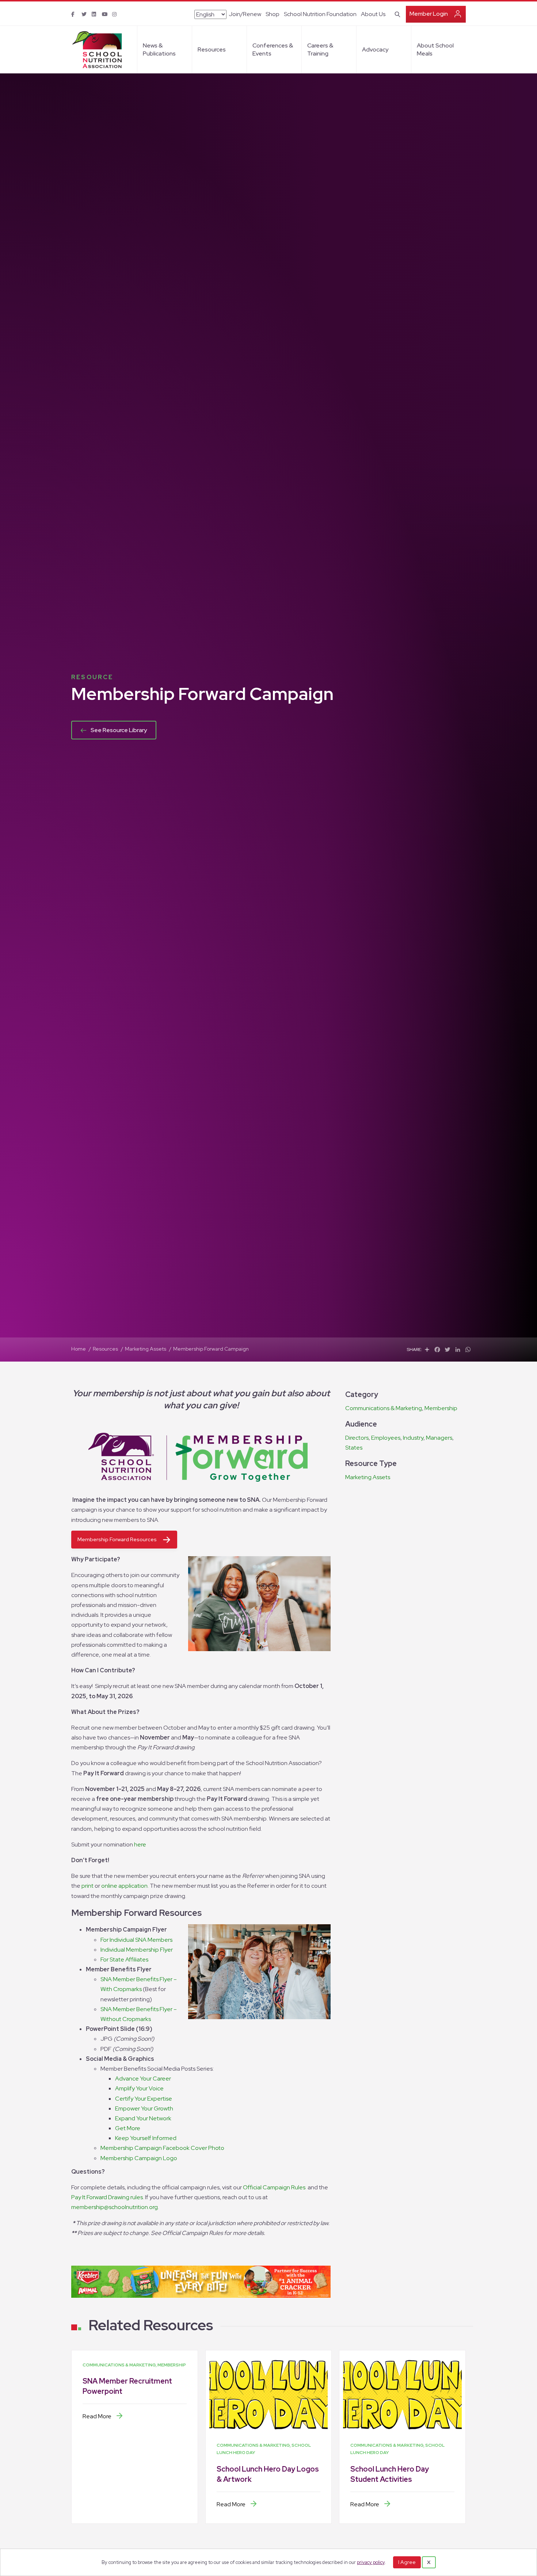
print (87, 1886)
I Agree (407, 2562)
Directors (357, 1438)
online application (124, 1886)
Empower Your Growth (144, 2108)
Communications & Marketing (384, 1408)
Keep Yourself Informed (146, 2138)
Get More (128, 2128)
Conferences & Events (273, 49)
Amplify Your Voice (139, 2088)
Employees (386, 1438)
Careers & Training (320, 49)
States (354, 1448)
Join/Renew (245, 14)
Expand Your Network (143, 2118)
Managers (439, 1438)
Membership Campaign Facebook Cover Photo (162, 2148)
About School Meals (435, 49)
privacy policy (371, 2562)
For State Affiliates (124, 1959)
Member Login (429, 14)
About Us (373, 14)
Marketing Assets (368, 1477)
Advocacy (375, 49)
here (140, 1844)
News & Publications (159, 49)
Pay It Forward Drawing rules (107, 2197)
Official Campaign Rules (275, 2187)
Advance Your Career (143, 2079)
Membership (441, 1408)
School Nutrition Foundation (320, 14)
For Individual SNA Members (136, 1940)
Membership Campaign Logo (139, 2158)
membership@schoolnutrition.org (115, 2207)
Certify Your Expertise (144, 2099)
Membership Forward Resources (117, 1539)
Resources (212, 49)
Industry (413, 1438)
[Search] (396, 14)
